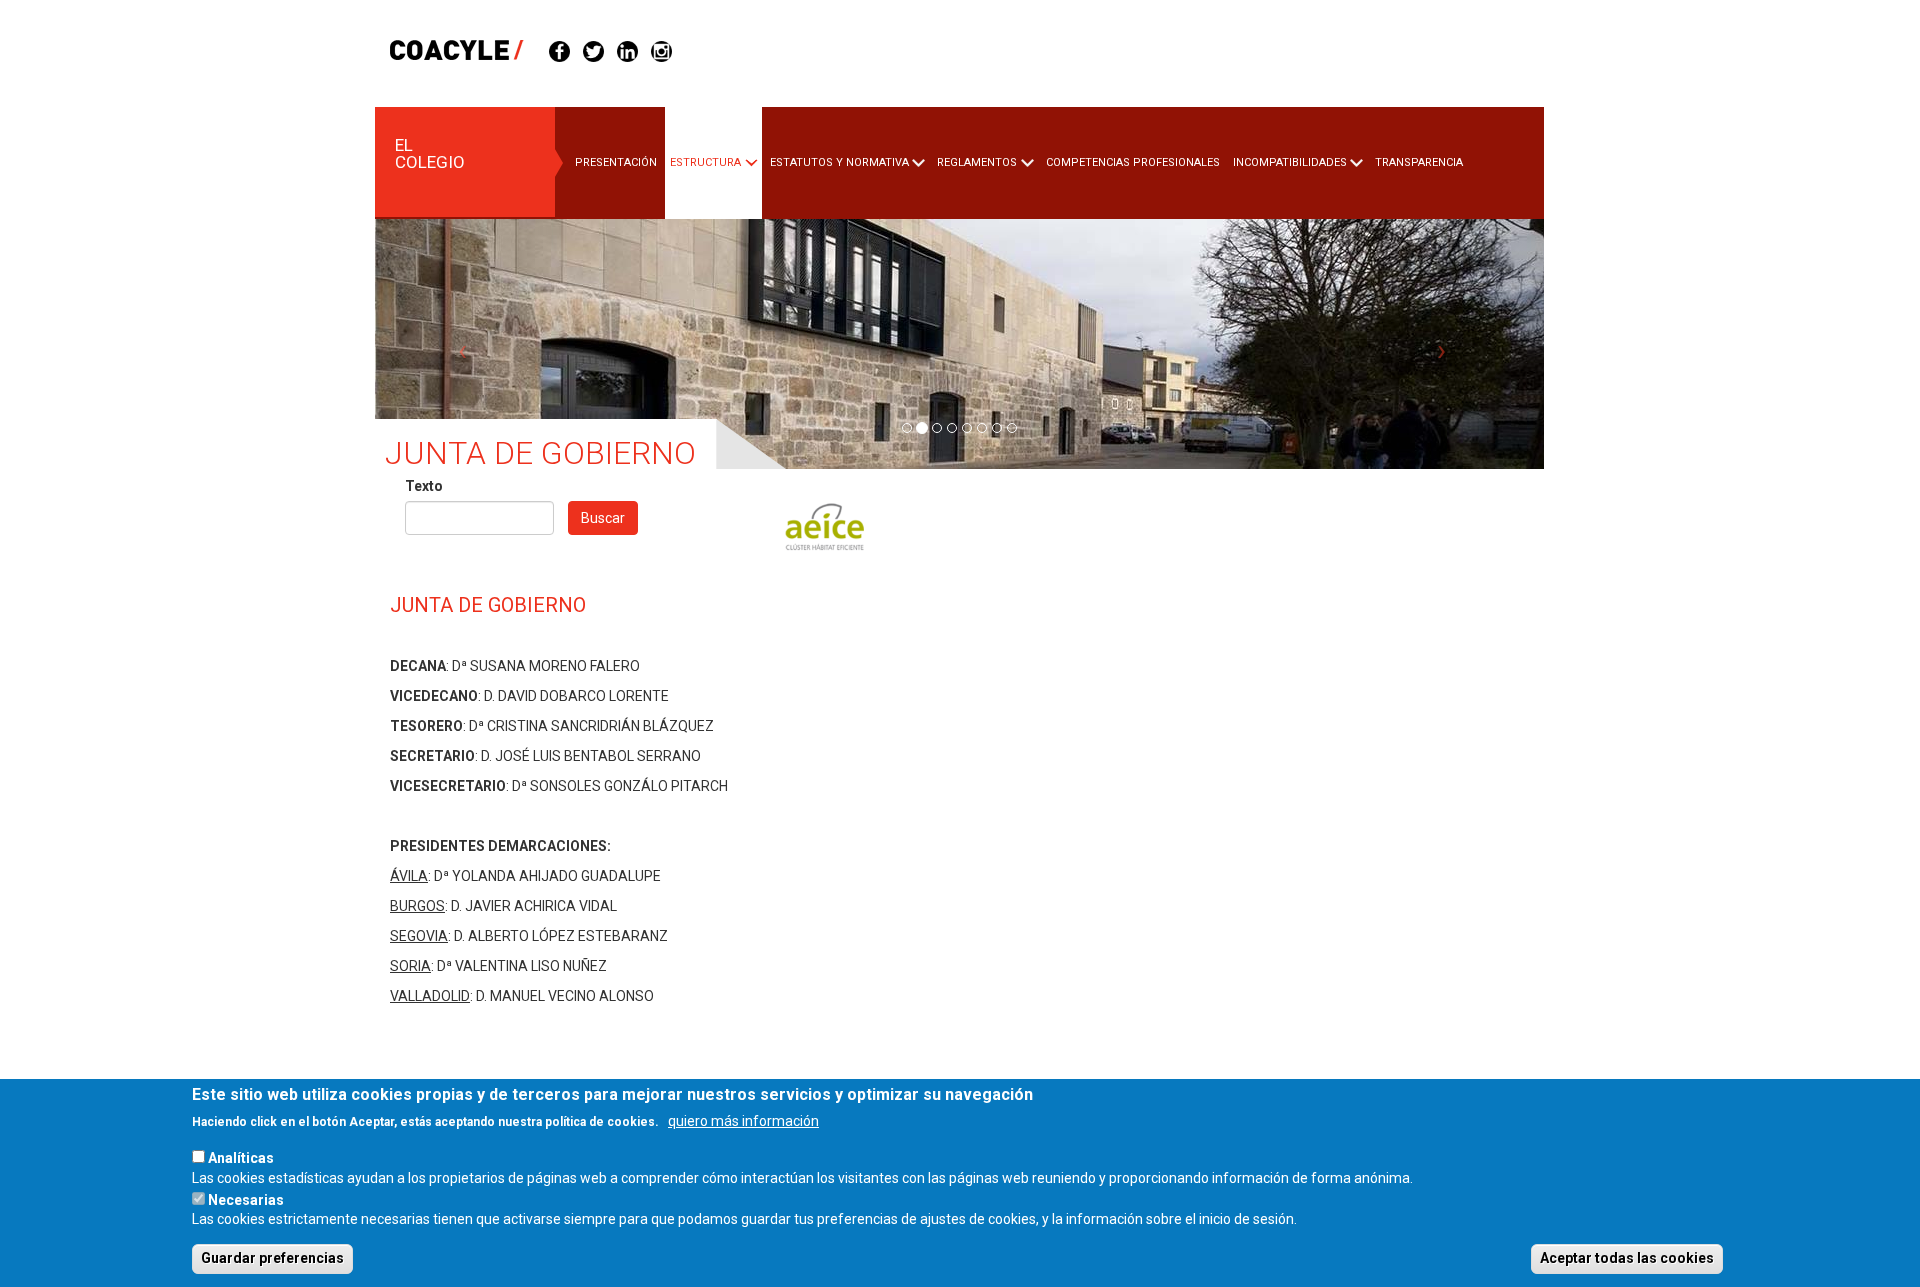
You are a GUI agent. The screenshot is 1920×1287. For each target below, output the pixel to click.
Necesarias (246, 1199)
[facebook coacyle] (559, 50)
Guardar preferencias (272, 1258)
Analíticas (241, 1157)
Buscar (603, 518)
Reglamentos (977, 162)
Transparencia (1419, 162)
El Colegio (430, 153)
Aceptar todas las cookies (1627, 1258)
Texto (424, 486)
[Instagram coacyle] (661, 50)
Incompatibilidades (1290, 162)
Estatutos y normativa (839, 162)
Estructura (705, 162)
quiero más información (743, 1121)
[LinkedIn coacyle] (627, 50)
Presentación (616, 162)
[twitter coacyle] (593, 50)
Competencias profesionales (1133, 162)
